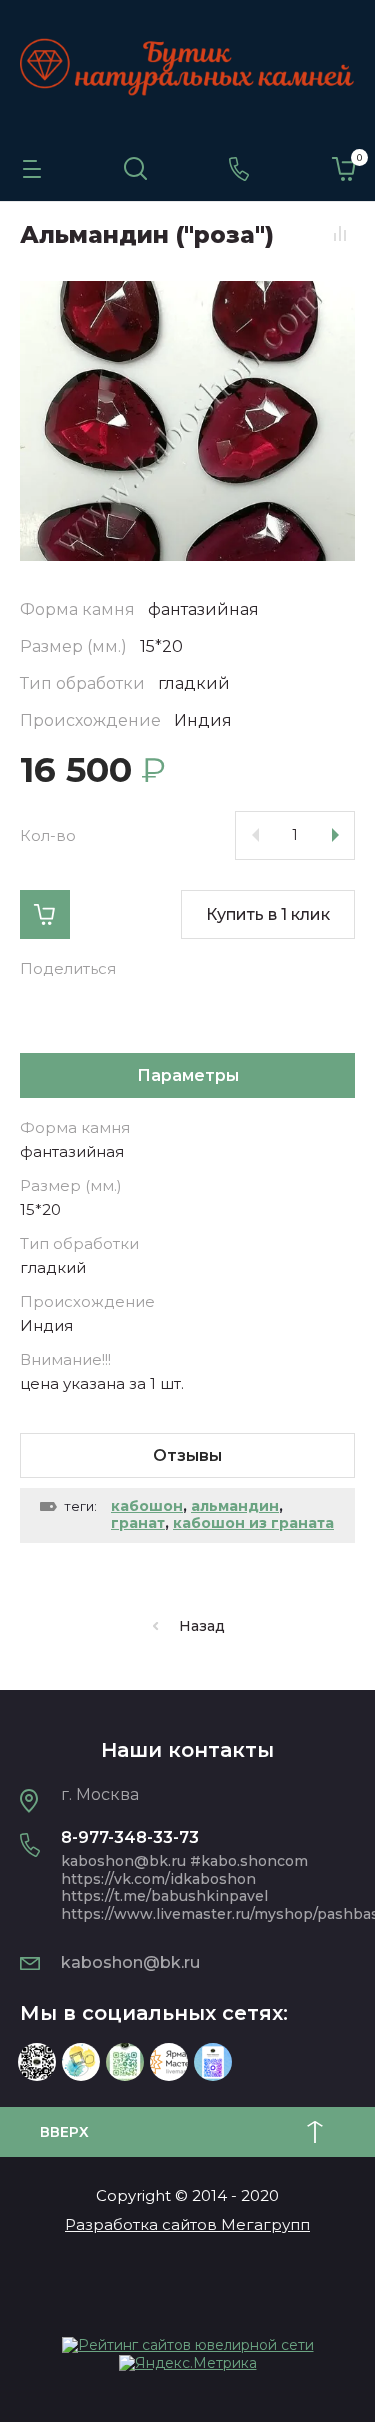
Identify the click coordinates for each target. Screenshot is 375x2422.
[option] (187, 421)
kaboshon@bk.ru (130, 1962)
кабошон (147, 1506)
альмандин (235, 1506)
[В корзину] (45, 914)
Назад (202, 1626)
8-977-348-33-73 (130, 1837)
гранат (138, 1523)
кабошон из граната (253, 1523)
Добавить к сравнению (340, 234)
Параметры (188, 1075)
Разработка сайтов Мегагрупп (187, 2224)
